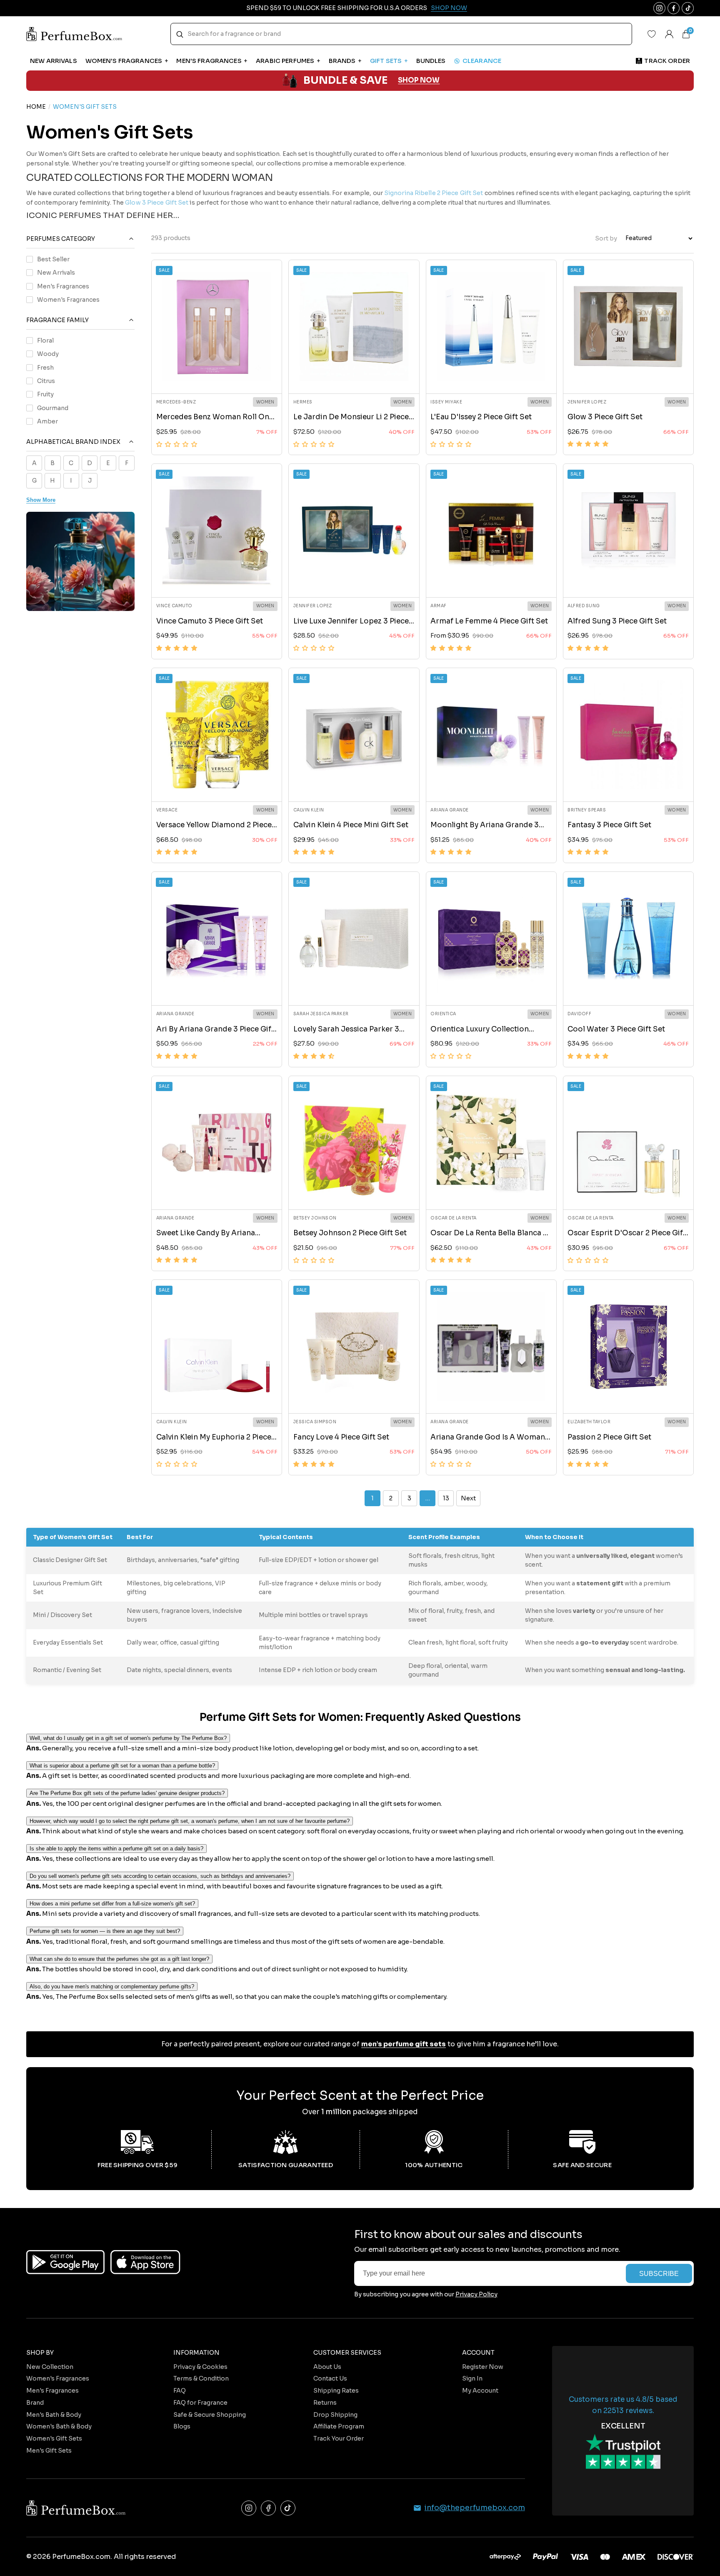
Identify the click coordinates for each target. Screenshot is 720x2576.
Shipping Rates (336, 2391)
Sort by (606, 238)
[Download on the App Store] (145, 2262)
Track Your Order (339, 2438)
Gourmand (53, 408)
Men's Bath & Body (54, 2415)
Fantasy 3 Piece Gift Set (609, 825)
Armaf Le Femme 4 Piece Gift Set (489, 621)
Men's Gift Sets (49, 2451)
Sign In (472, 2378)
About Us (327, 2367)
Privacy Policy (476, 2294)
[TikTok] (288, 2508)
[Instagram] (249, 2508)
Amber (47, 421)
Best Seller (53, 259)
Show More (41, 499)
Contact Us (330, 2378)
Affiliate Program (339, 2426)
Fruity (45, 394)
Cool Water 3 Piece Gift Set (616, 1029)
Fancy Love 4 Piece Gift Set (341, 1437)
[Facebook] (268, 2508)
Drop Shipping (335, 2415)
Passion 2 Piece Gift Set (609, 1437)
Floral (45, 340)
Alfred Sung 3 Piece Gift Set (617, 621)
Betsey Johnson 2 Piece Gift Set (350, 1233)
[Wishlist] (652, 34)
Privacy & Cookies (200, 2367)
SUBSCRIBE (659, 2273)
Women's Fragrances (68, 299)
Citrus (46, 381)
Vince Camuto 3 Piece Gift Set (210, 621)
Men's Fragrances (63, 286)
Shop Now (449, 8)
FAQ (180, 2391)
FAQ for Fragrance (200, 2403)
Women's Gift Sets (54, 2438)
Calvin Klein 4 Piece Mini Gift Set (351, 825)
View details (217, 377)
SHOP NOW (419, 81)
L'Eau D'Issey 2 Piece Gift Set (481, 417)
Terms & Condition (201, 2378)
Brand (35, 2403)
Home (36, 107)
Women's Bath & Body (59, 2426)
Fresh (45, 367)
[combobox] (401, 34)
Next (468, 1498)
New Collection (50, 2367)
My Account (480, 2391)
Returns (325, 2403)
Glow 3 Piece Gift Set (605, 417)
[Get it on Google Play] (65, 2262)
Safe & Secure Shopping (210, 2415)
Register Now (483, 2367)
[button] (177, 444)
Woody (48, 353)
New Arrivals (56, 272)
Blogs (182, 2426)
